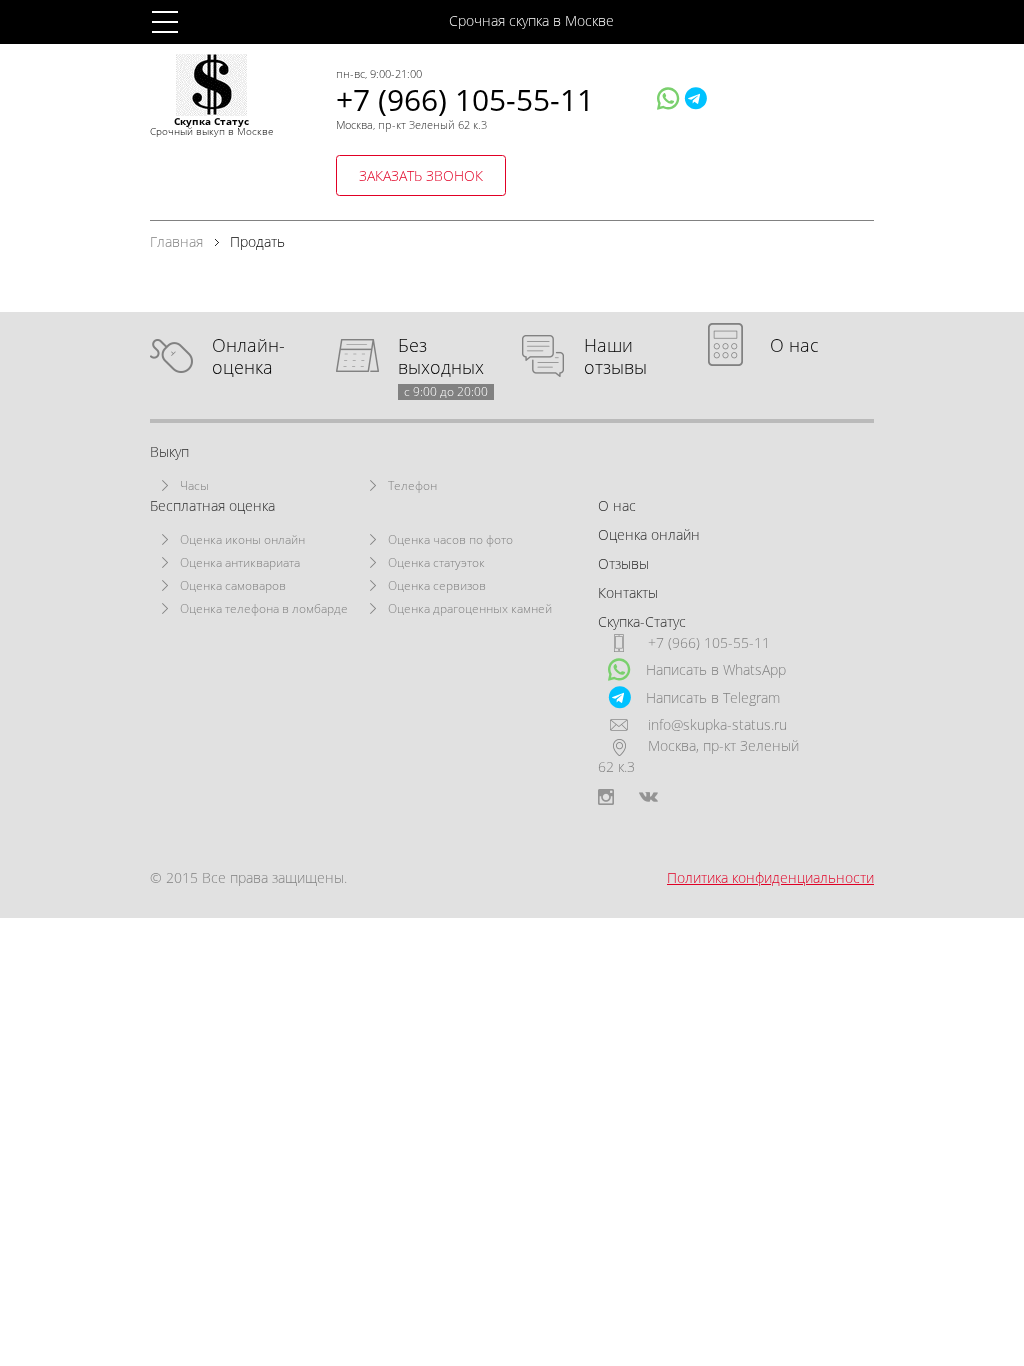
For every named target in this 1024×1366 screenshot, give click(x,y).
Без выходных (443, 356)
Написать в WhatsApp (716, 669)
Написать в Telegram (713, 697)
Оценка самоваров (233, 585)
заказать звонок (421, 175)
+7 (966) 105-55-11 (465, 99)
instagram (606, 797)
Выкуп (169, 451)
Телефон (412, 485)
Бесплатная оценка (212, 505)
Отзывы (623, 563)
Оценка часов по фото (450, 539)
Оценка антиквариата (240, 562)
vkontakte (648, 797)
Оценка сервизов (437, 585)
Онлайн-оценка (248, 356)
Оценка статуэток (436, 562)
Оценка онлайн (649, 534)
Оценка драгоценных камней (470, 608)
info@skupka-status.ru (717, 724)
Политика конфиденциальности (770, 877)
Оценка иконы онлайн (242, 539)
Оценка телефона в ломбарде (264, 608)
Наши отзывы (615, 356)
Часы (194, 485)
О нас (794, 345)
